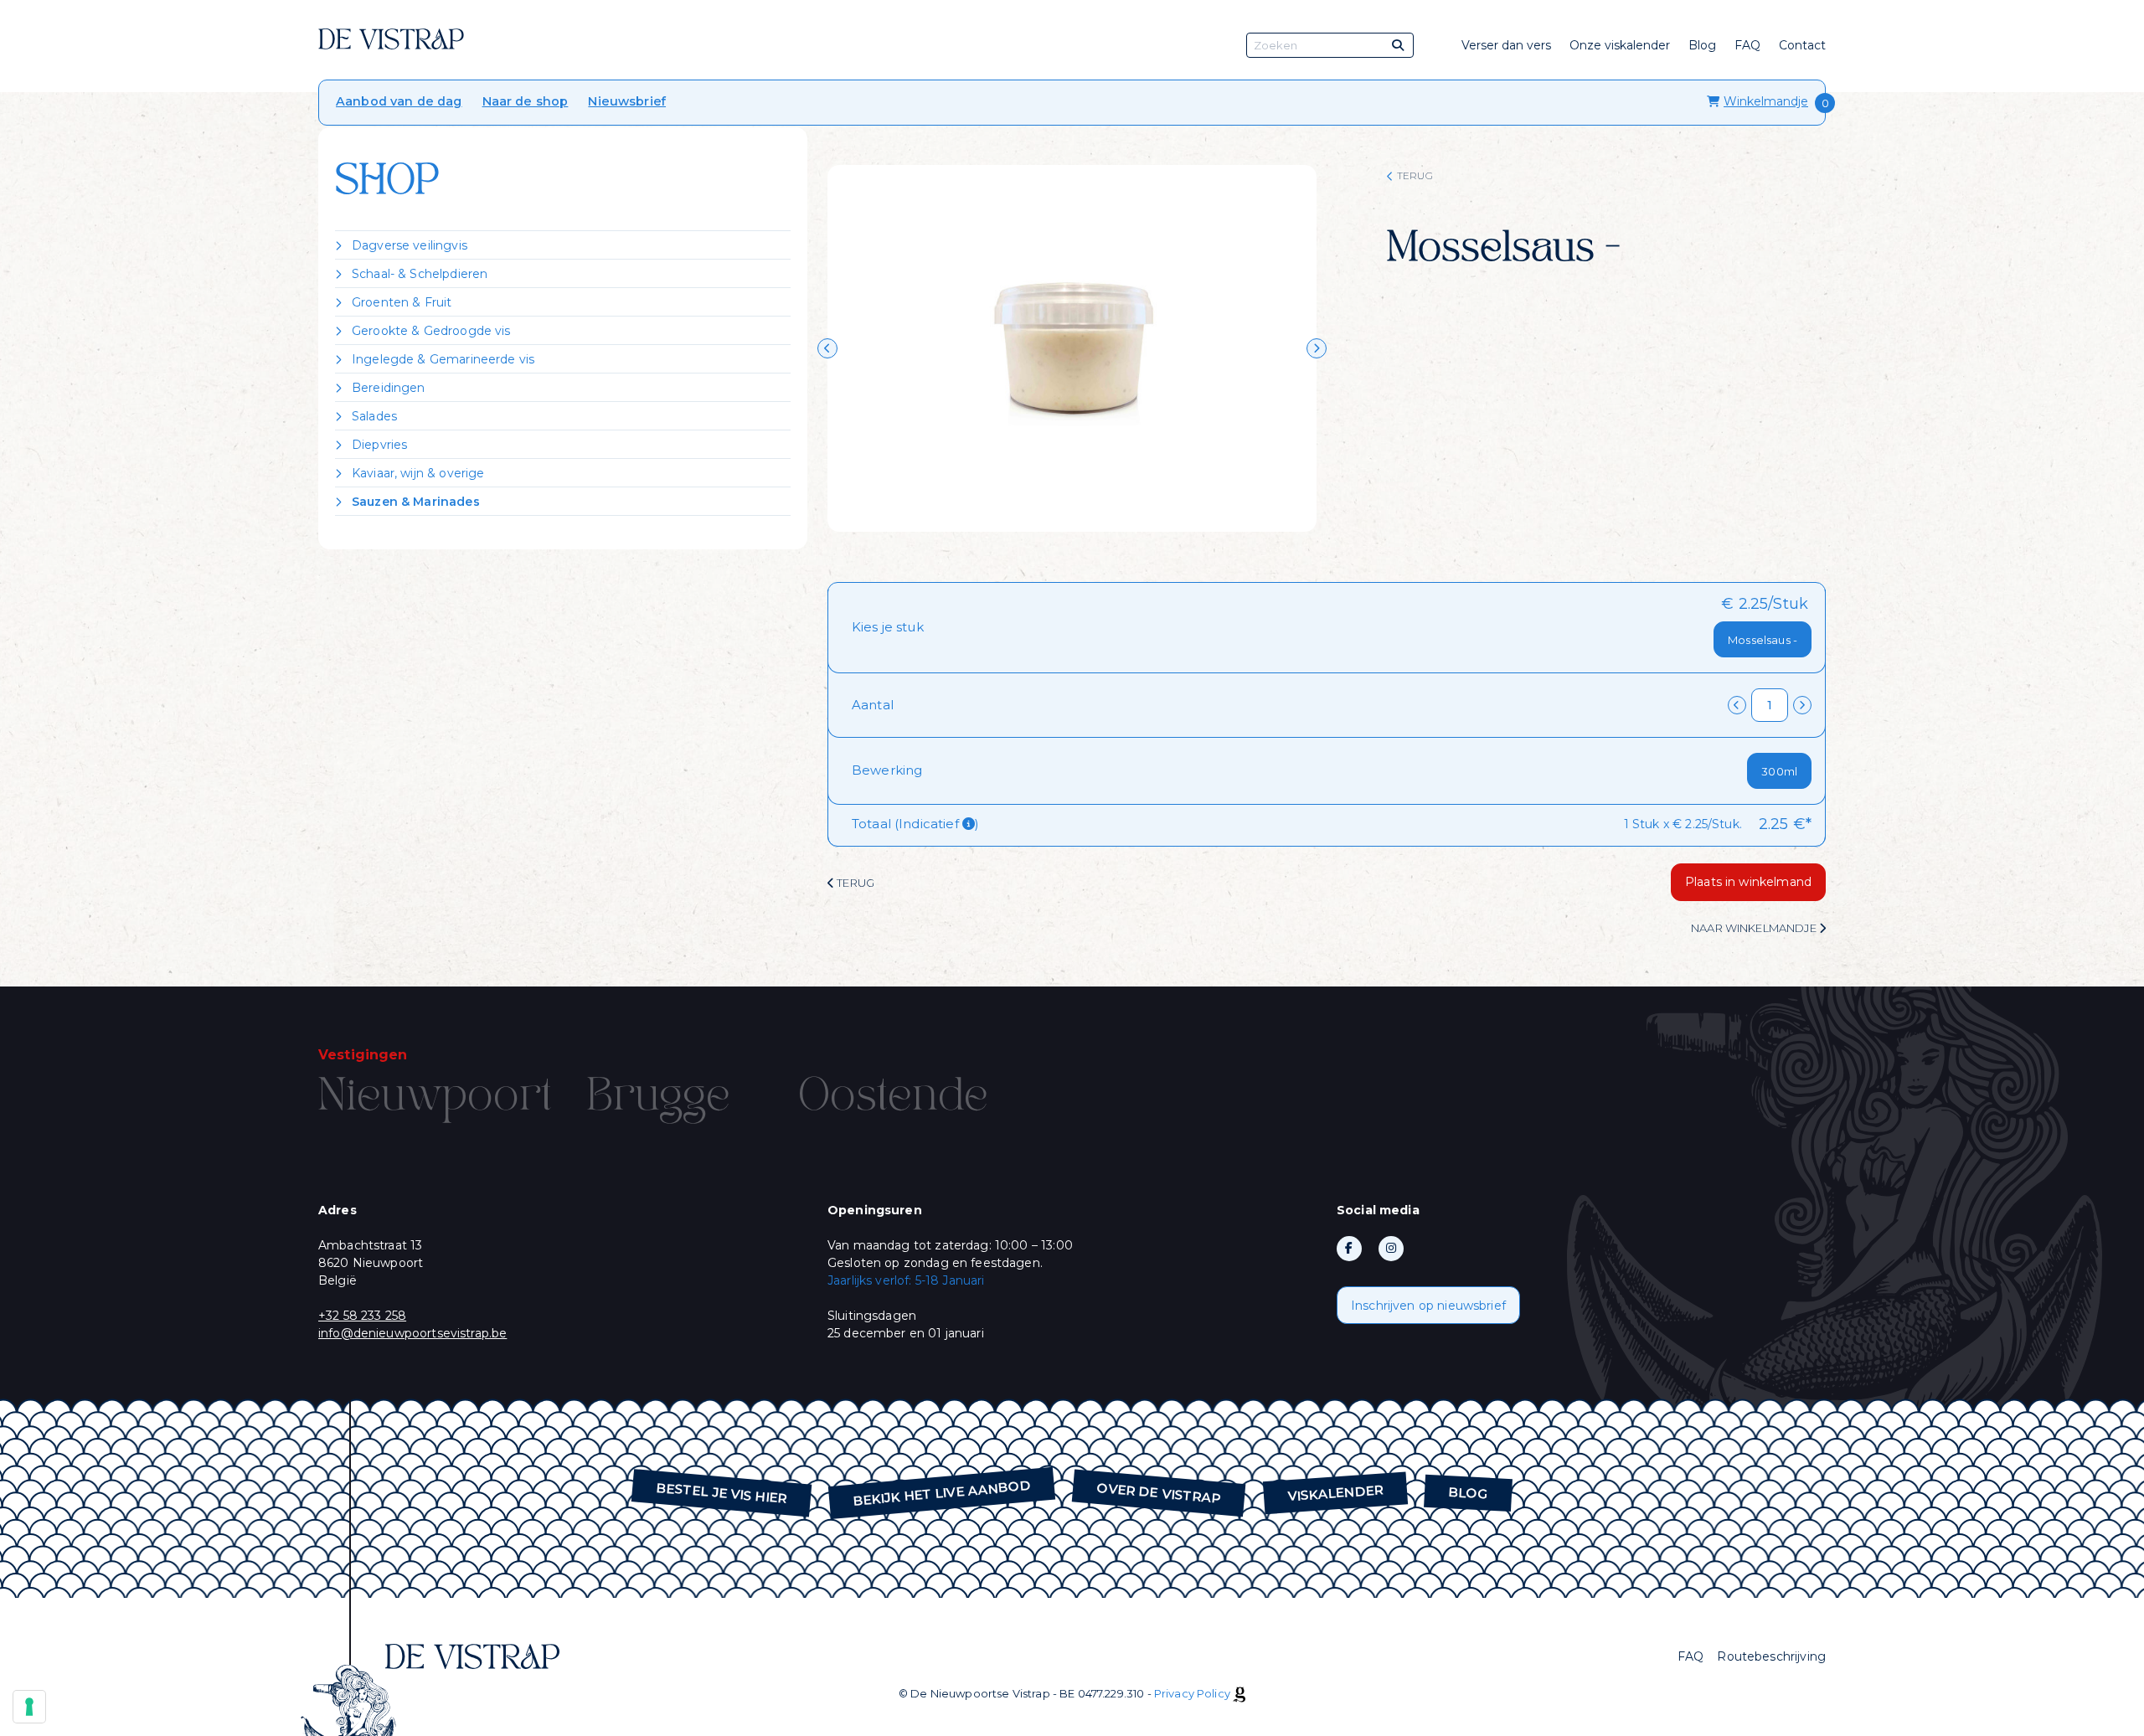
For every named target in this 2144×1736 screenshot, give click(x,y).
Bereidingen (389, 388)
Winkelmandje (1766, 101)
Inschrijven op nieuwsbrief (1428, 1306)
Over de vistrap (1159, 1493)
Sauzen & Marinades (416, 502)
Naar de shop (526, 101)
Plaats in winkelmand (1748, 882)
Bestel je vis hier (722, 1494)
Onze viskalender (1620, 45)
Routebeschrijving (1771, 1656)
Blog (1702, 45)
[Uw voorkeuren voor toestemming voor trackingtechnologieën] (29, 1707)
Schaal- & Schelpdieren (420, 274)
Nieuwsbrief (627, 101)
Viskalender (1335, 1493)
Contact (1802, 45)
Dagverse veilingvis (410, 245)
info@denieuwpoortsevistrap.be (412, 1333)
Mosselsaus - (1763, 640)
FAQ (1747, 45)
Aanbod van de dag (399, 101)
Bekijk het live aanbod (942, 1493)
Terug (1415, 175)
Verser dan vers (1506, 45)
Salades (374, 416)
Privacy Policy (1192, 1693)
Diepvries (379, 445)
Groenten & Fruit (402, 302)
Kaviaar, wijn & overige (418, 473)
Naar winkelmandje (1755, 928)
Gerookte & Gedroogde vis (431, 331)
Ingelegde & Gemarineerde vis (443, 359)
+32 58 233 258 (362, 1316)
